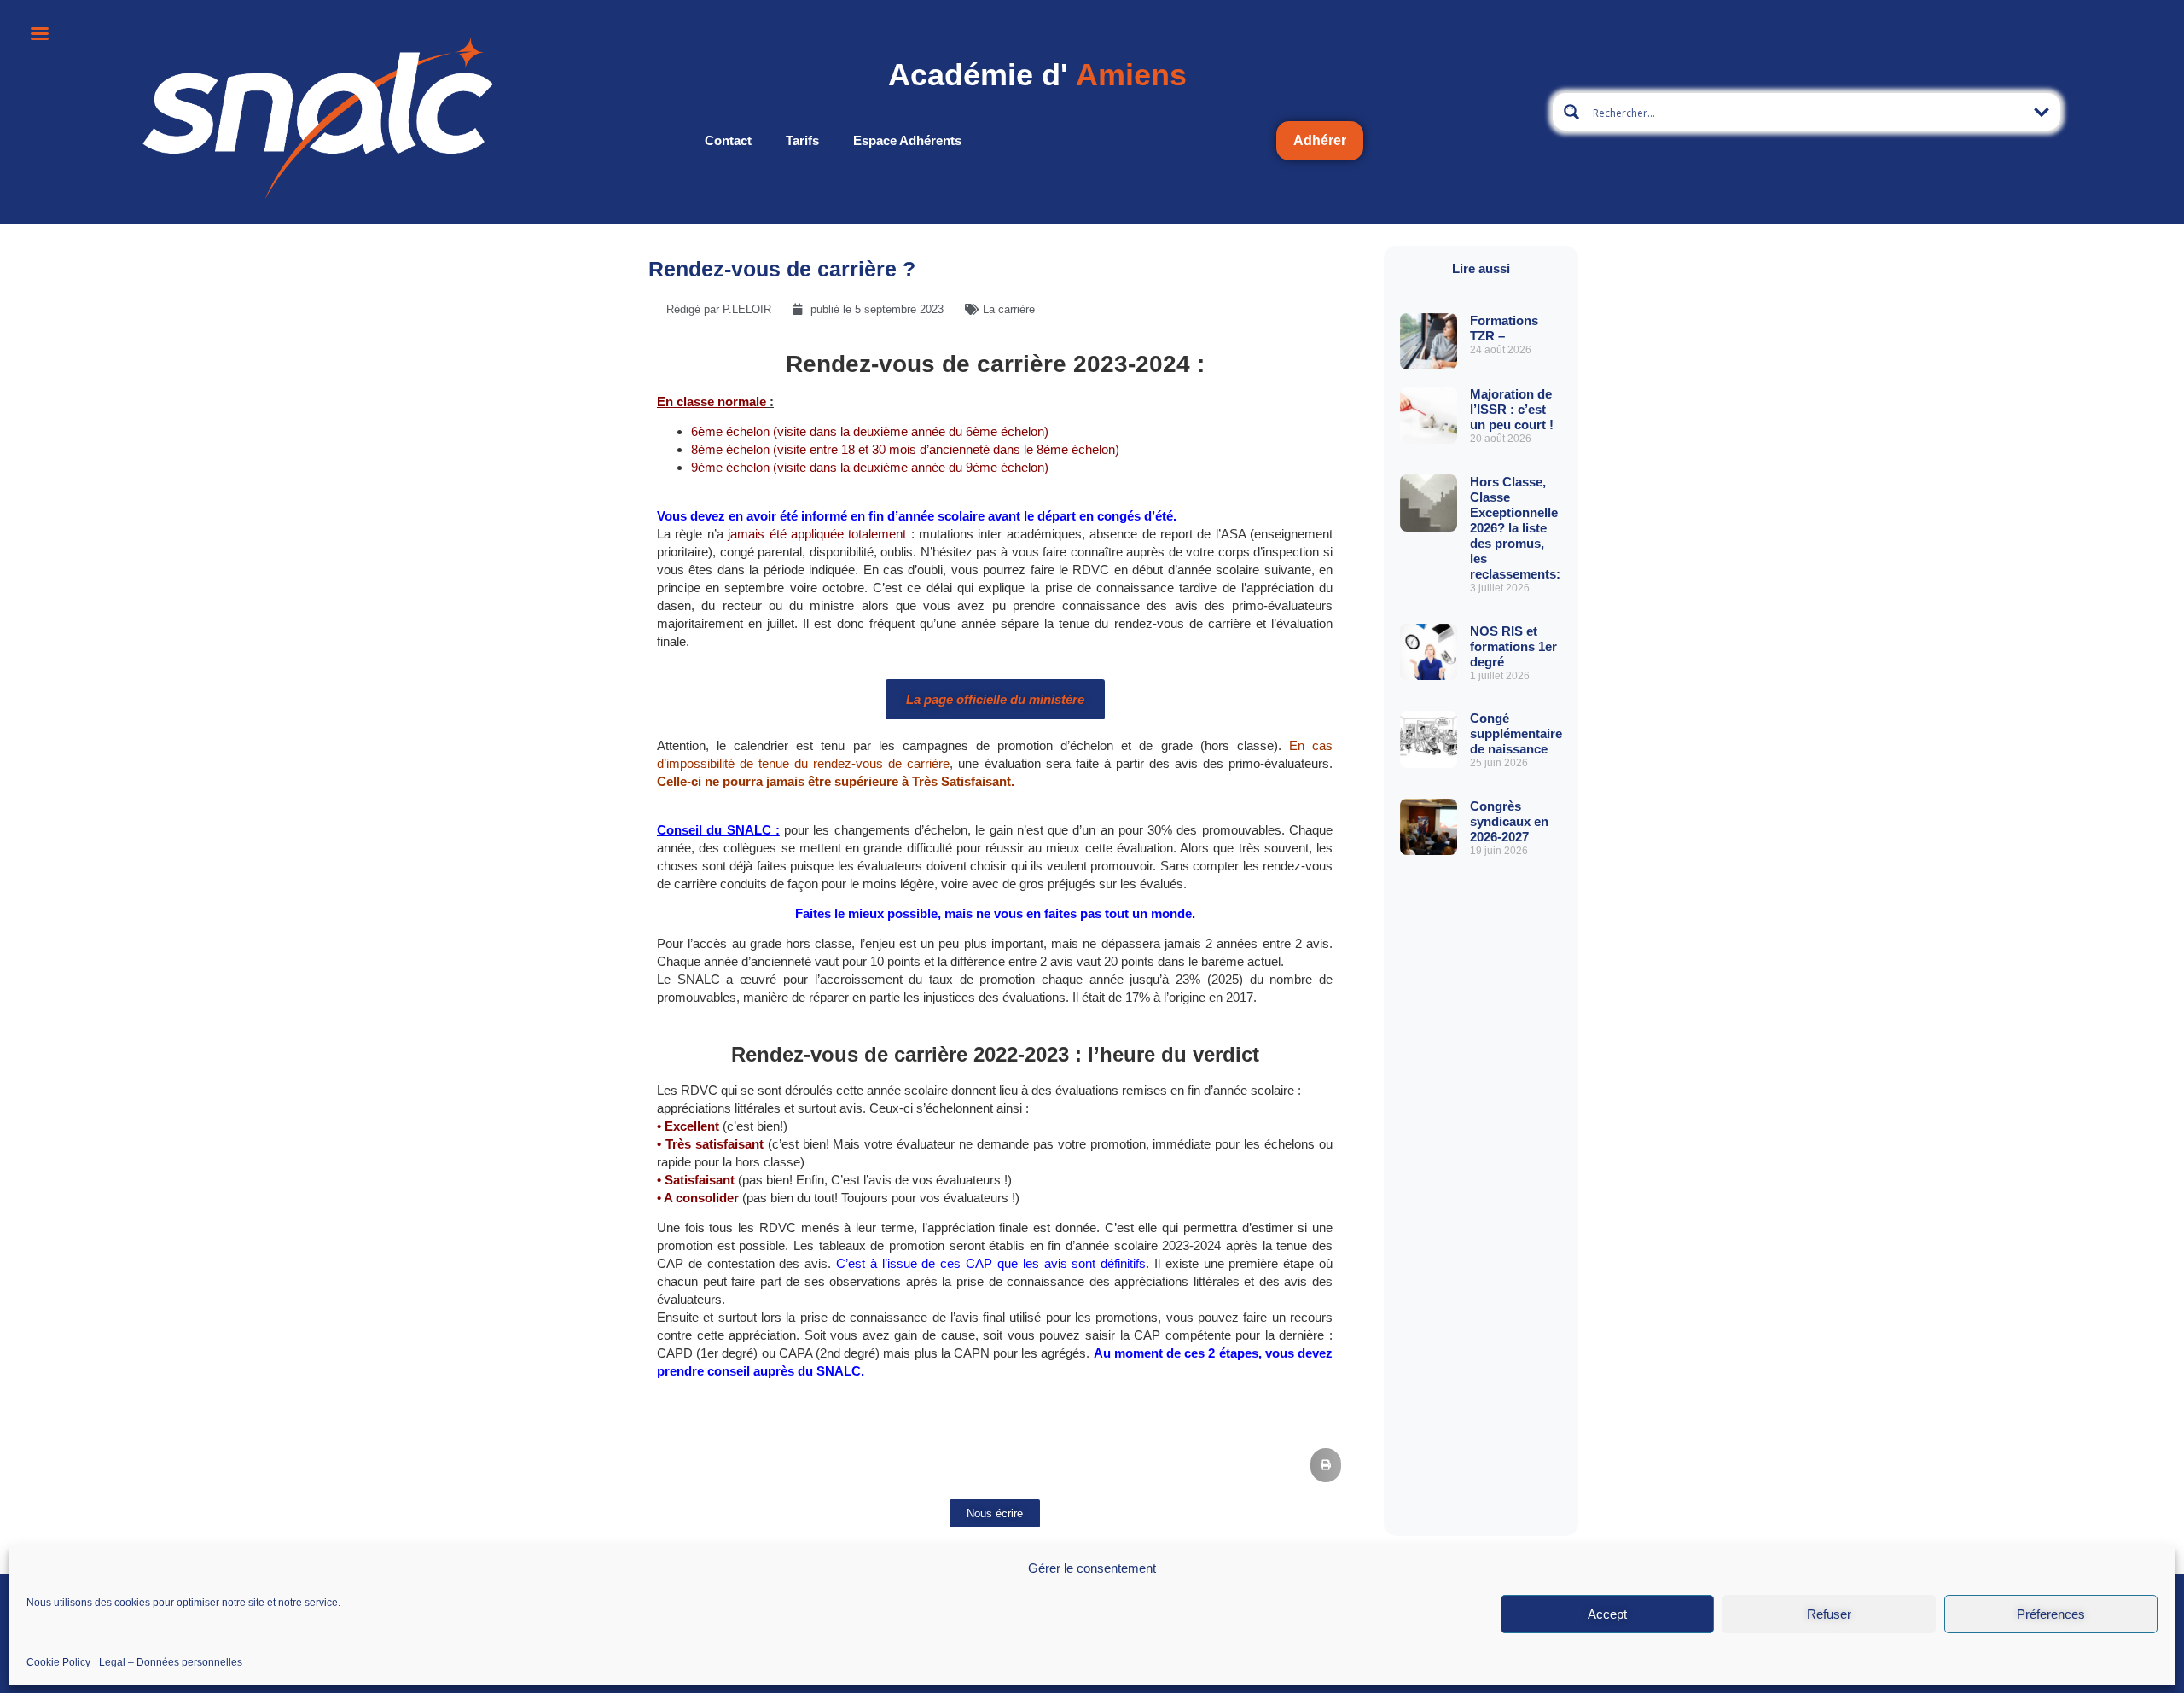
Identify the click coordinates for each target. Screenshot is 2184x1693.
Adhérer (1320, 140)
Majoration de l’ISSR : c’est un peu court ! (1512, 409)
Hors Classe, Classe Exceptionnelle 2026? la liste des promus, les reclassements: (1515, 528)
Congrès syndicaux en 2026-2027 (1509, 821)
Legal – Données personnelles (171, 1661)
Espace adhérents (907, 140)
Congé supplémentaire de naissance (1516, 733)
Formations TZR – (1504, 328)
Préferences (2051, 1614)
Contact (728, 140)
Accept (1607, 1614)
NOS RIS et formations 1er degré (1513, 646)
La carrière (1009, 309)
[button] (1326, 1465)
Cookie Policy (58, 1661)
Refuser (1829, 1614)
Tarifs (802, 140)
